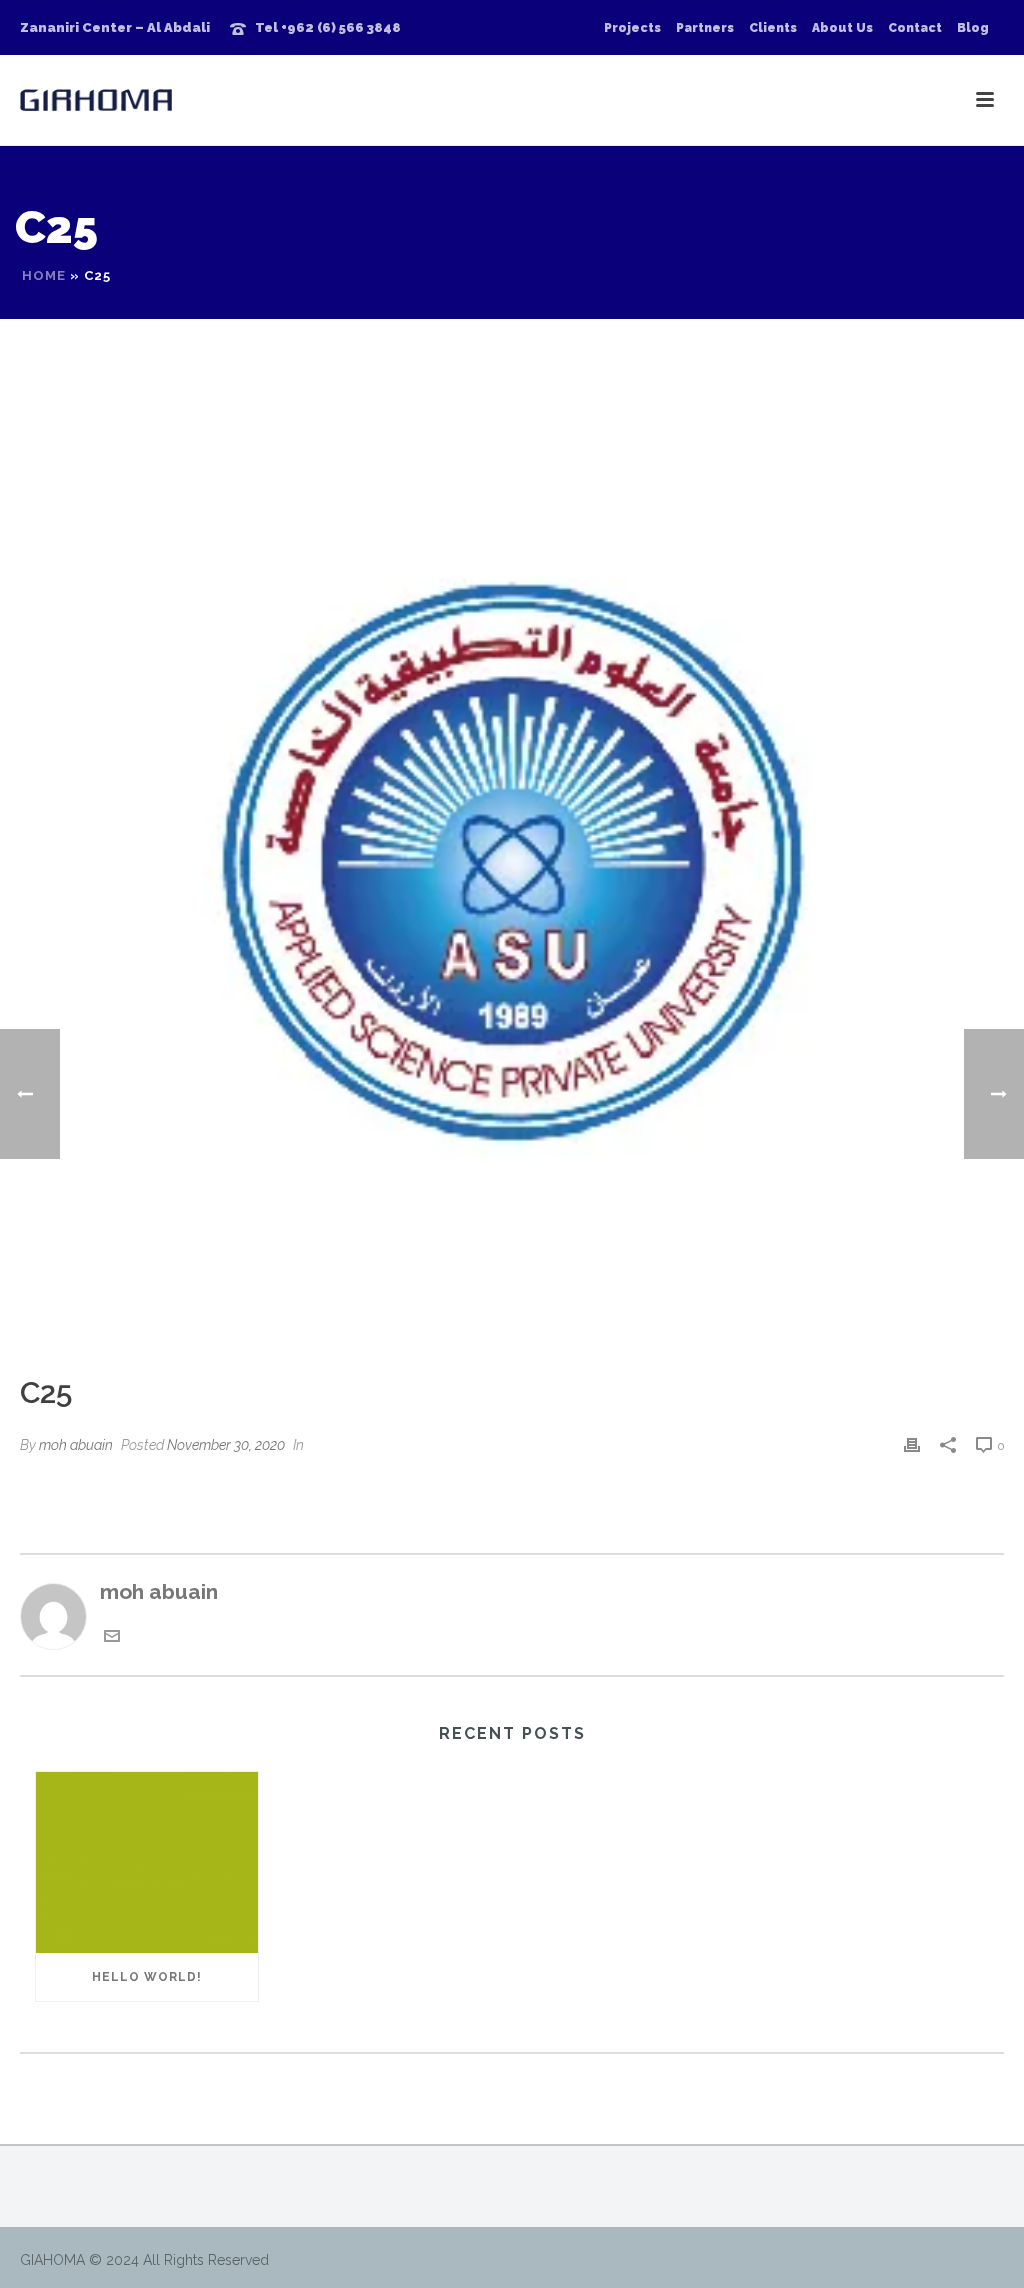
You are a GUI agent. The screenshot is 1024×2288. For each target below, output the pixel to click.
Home (44, 275)
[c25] (512, 861)
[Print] (912, 1443)
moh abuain (76, 1445)
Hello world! (147, 1977)
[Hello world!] (147, 1862)
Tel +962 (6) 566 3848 (328, 27)
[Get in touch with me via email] (112, 1636)
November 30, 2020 (226, 1445)
